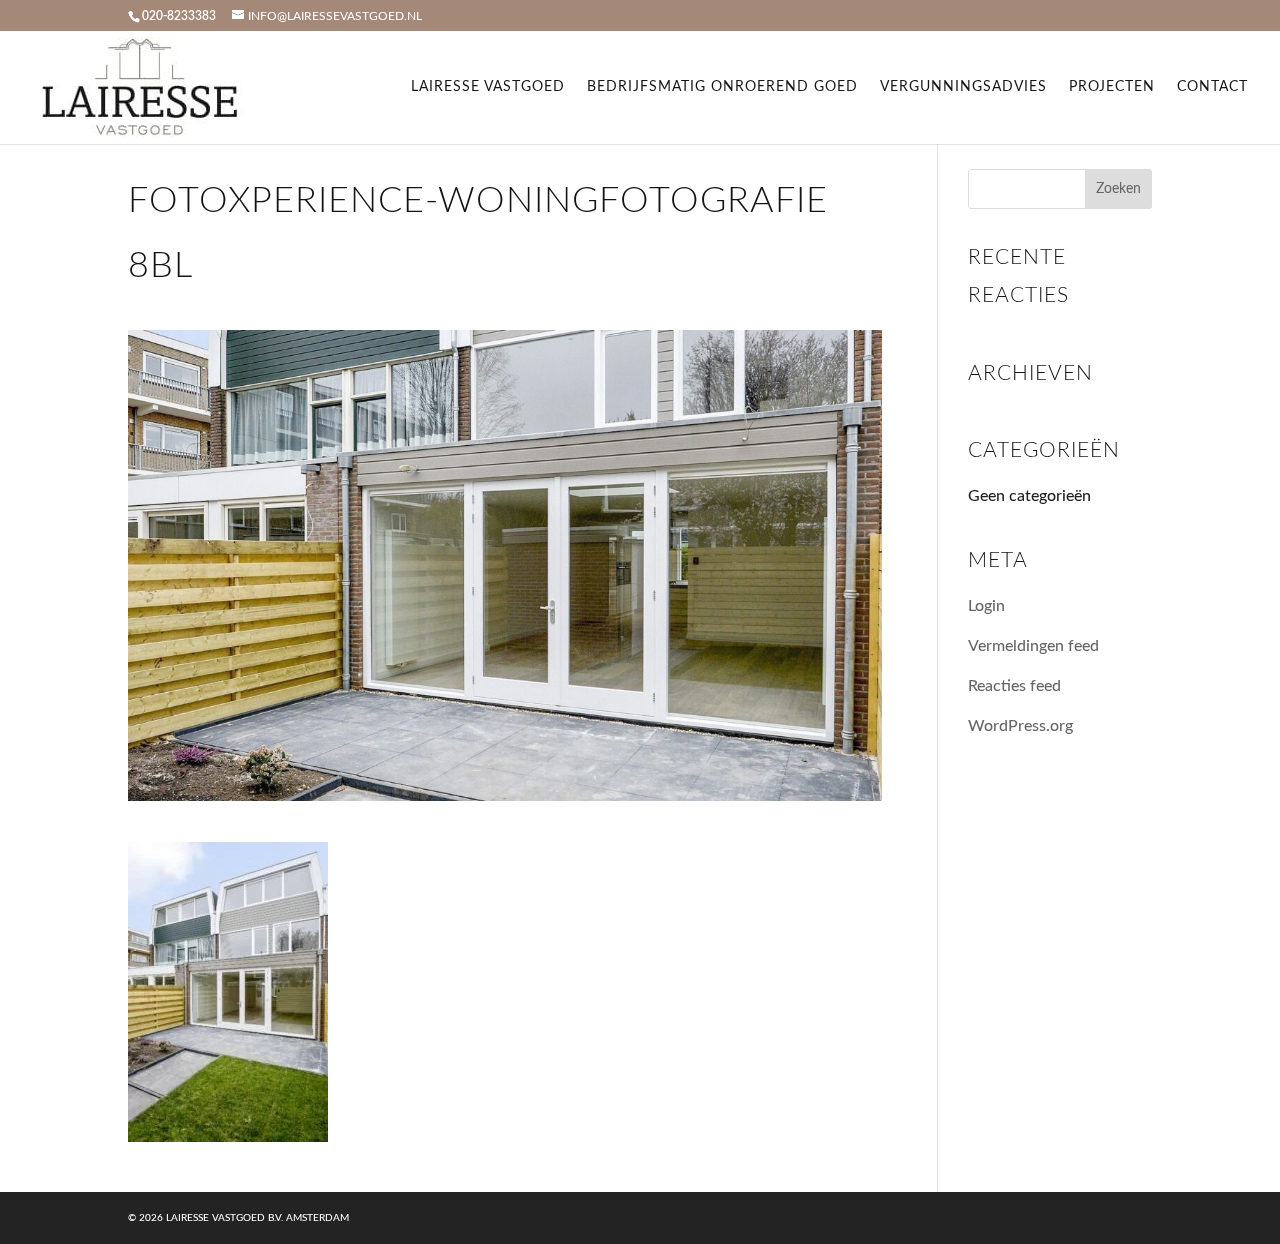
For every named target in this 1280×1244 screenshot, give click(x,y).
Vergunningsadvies (963, 87)
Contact (1212, 87)
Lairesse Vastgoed (488, 87)
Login (986, 606)
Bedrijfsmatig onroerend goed (722, 87)
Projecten (1112, 87)
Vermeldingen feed (1033, 646)
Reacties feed (1014, 686)
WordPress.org (1020, 726)
